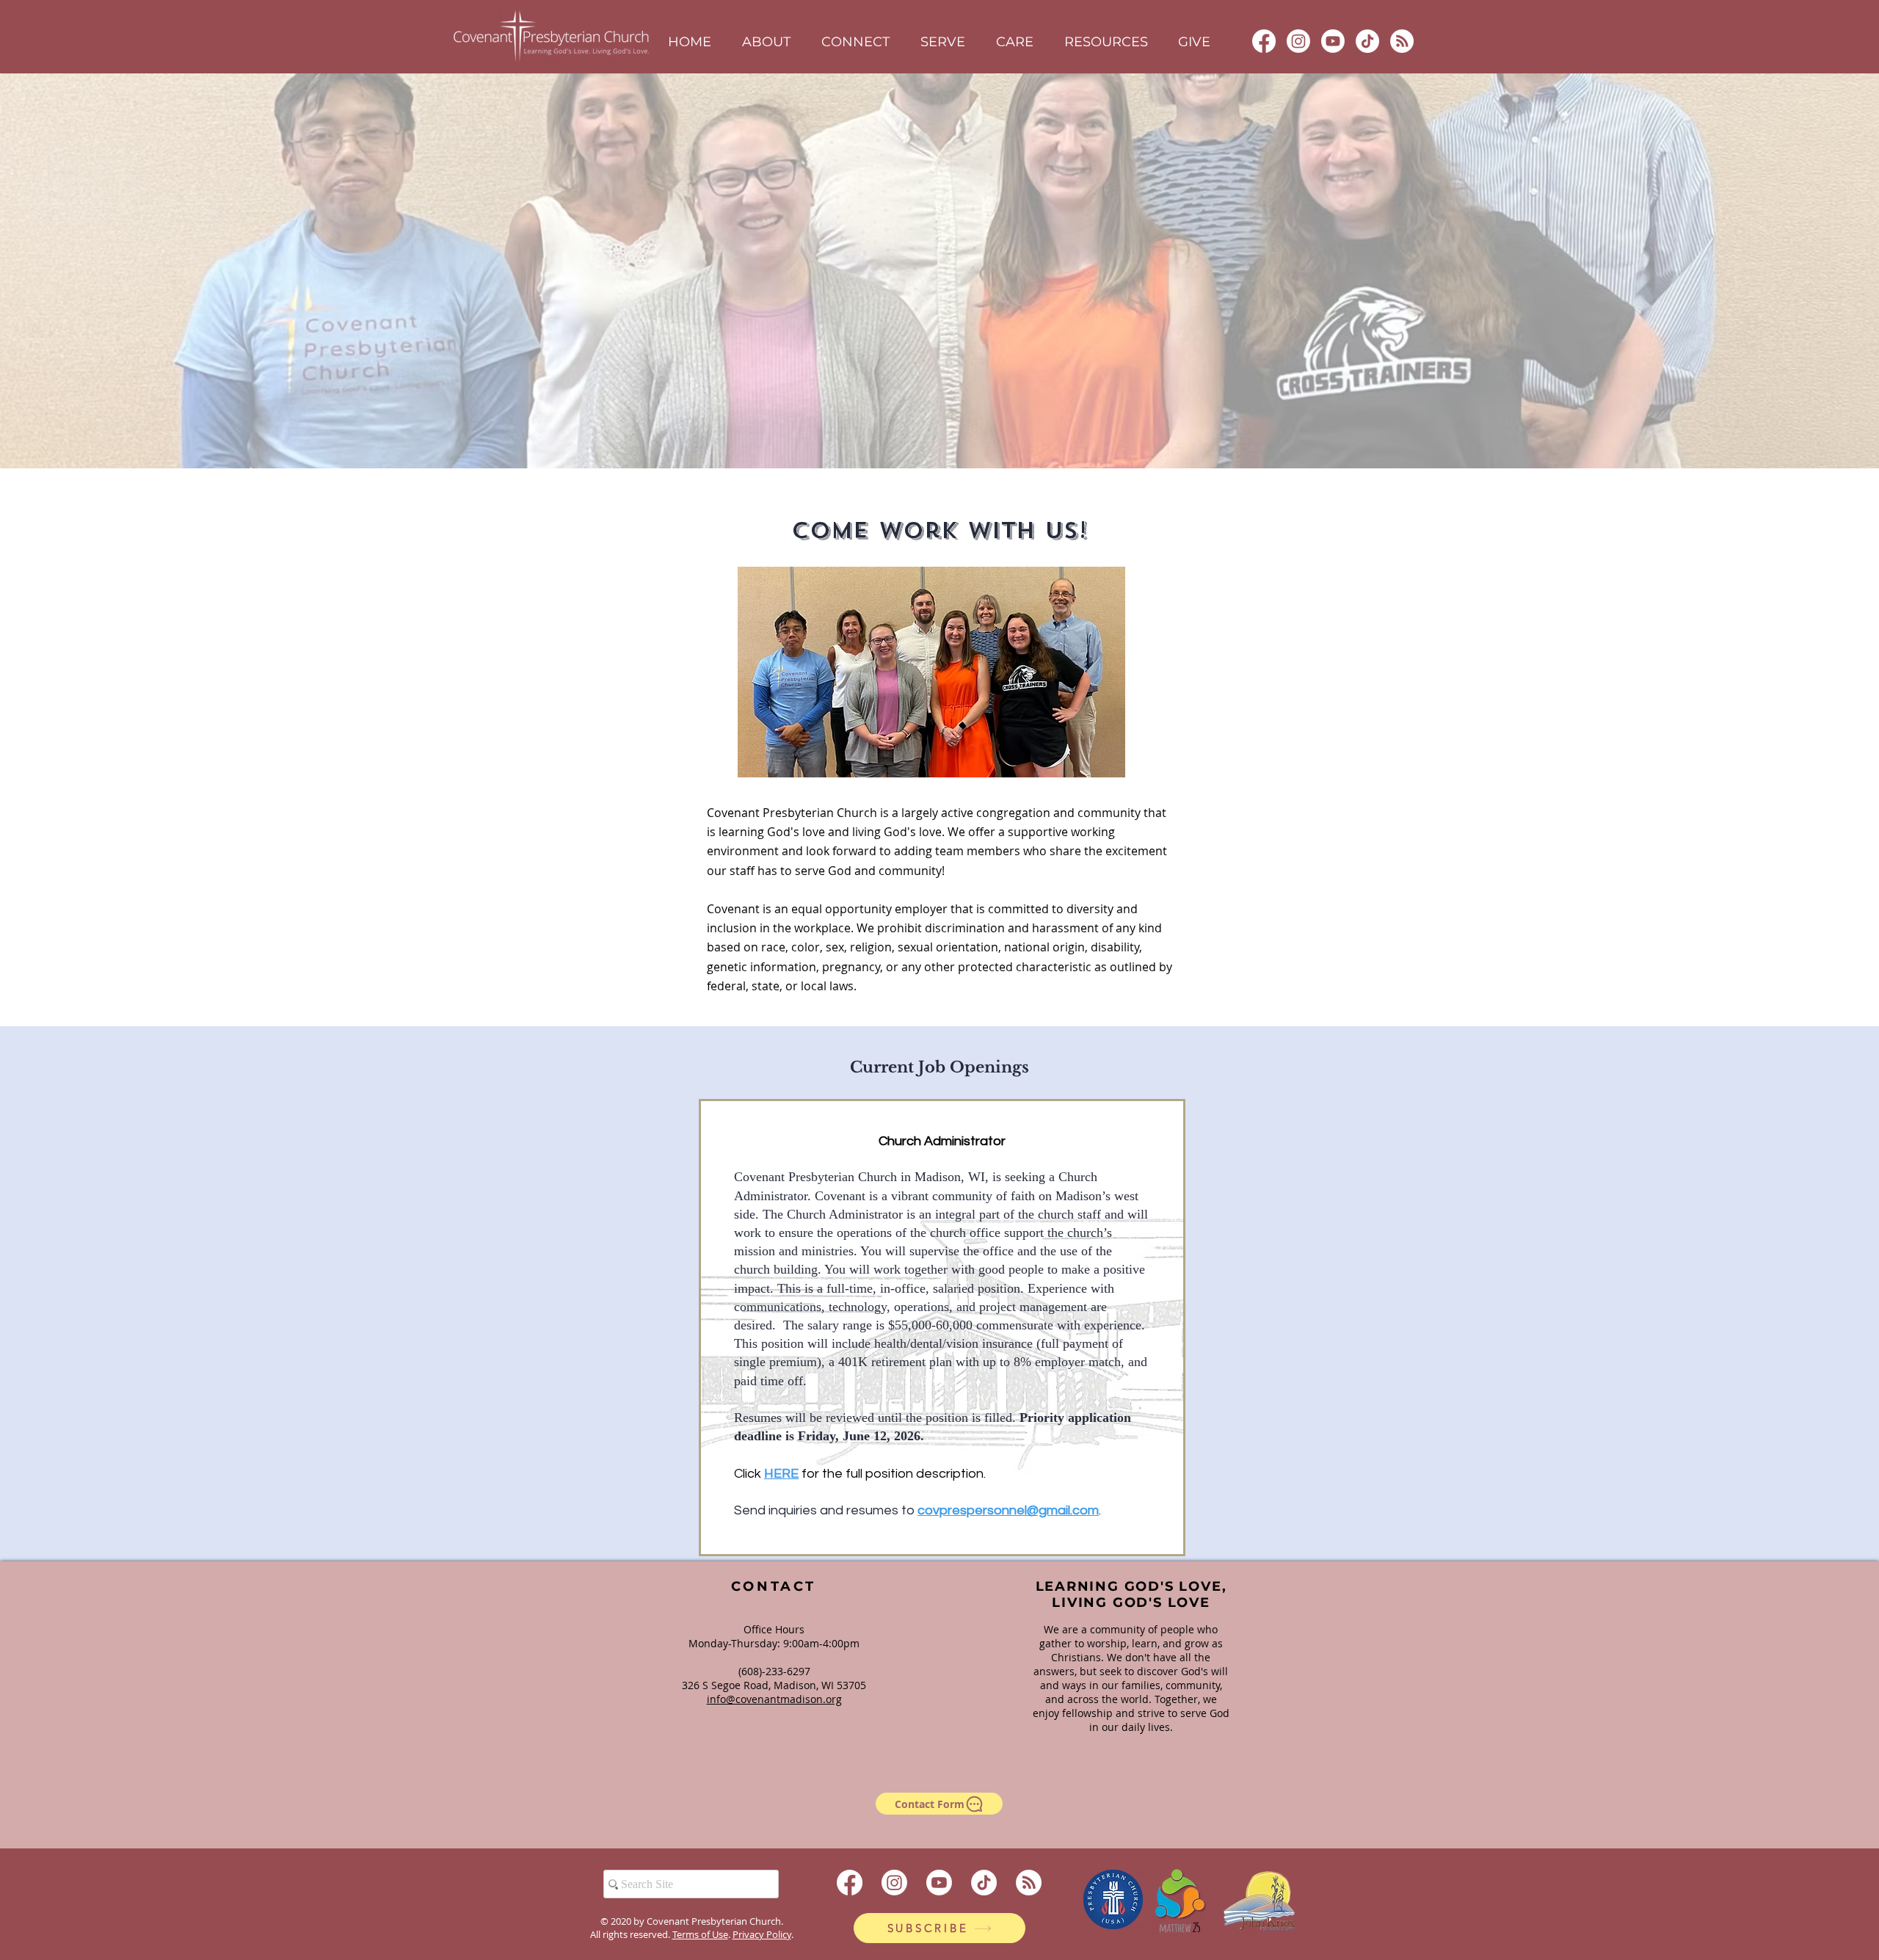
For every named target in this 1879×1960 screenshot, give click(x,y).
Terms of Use (700, 1934)
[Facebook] (1264, 41)
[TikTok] (1367, 41)
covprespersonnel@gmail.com (1008, 1510)
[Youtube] (1333, 41)
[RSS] (1402, 41)
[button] (766, 42)
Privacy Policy (762, 1934)
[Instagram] (1298, 41)
